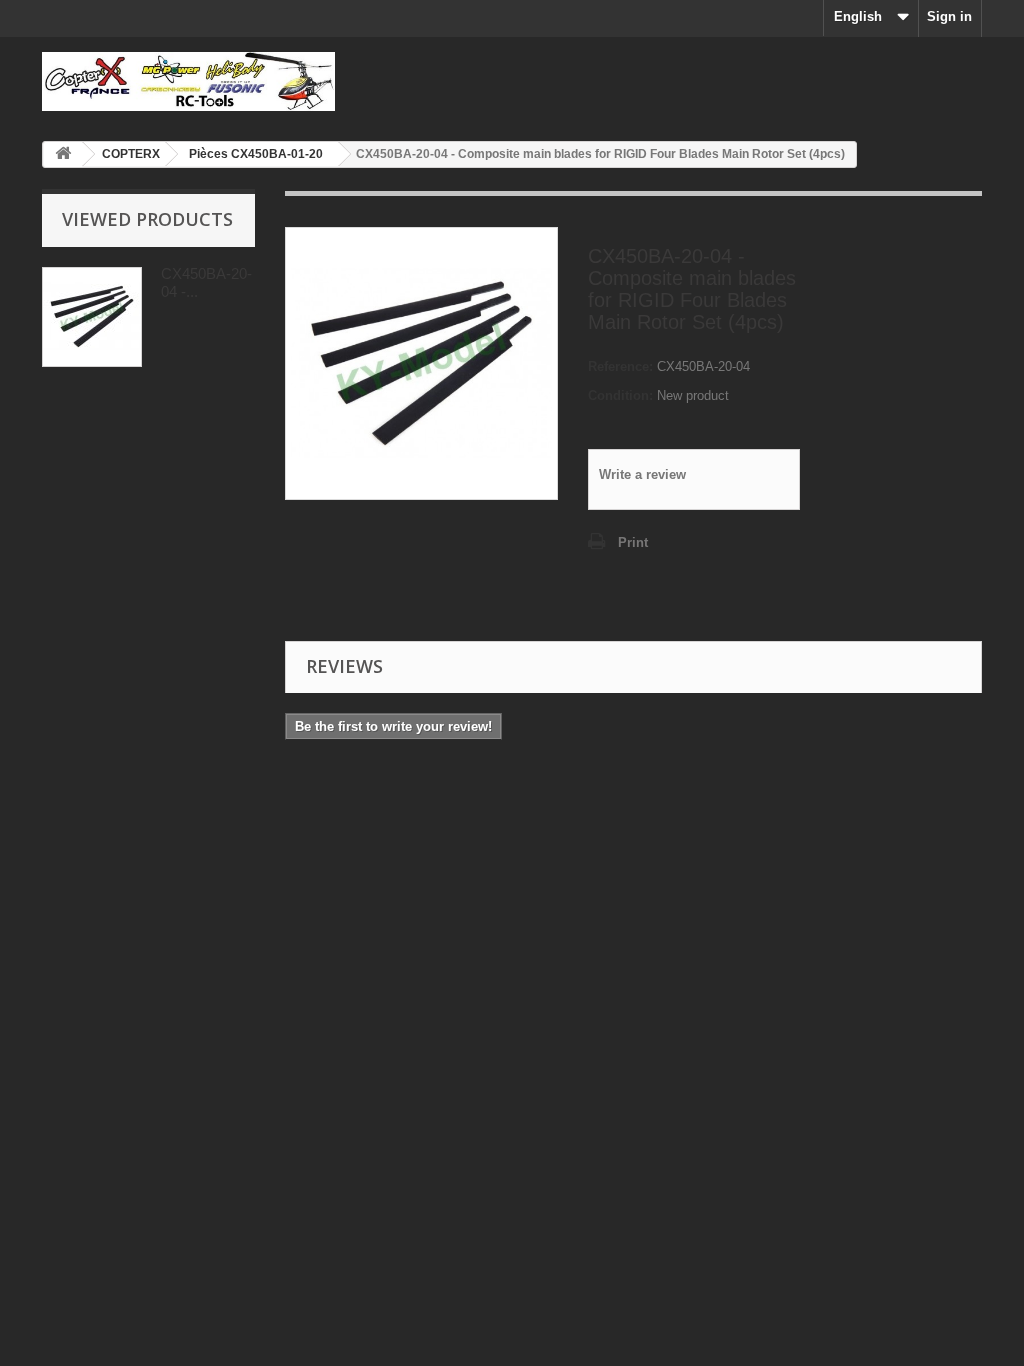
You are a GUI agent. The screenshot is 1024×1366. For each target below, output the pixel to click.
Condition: (620, 395)
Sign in (949, 16)
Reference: (620, 366)
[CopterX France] (188, 81)
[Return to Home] (63, 154)
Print (633, 542)
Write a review (642, 474)
